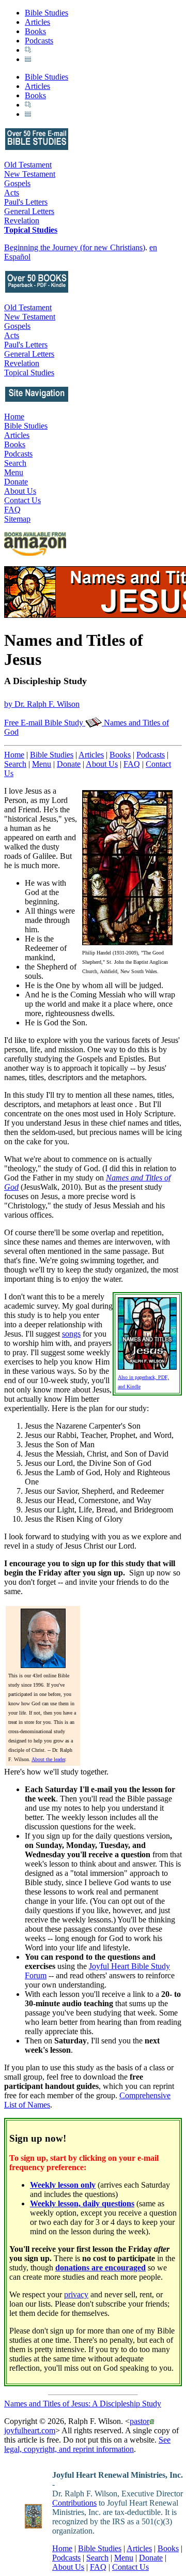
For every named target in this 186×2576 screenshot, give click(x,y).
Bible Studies (47, 13)
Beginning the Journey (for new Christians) (75, 247)
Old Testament (28, 165)
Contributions (74, 2503)
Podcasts (39, 41)
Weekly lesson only (63, 2185)
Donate (16, 482)
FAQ (12, 510)
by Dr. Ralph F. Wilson (42, 704)
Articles (37, 22)
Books (35, 31)
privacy (76, 2294)
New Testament (30, 174)
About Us (20, 491)
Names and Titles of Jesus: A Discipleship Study (83, 2404)
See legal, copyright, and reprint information (87, 2444)
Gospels (17, 183)
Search (15, 463)
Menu (14, 472)
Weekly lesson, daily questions (82, 2203)
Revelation (22, 221)
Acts (12, 193)
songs (71, 1334)
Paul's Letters (26, 202)
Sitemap (17, 519)
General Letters (29, 211)
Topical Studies (31, 230)
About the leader (48, 1759)
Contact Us (22, 500)
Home (14, 416)
